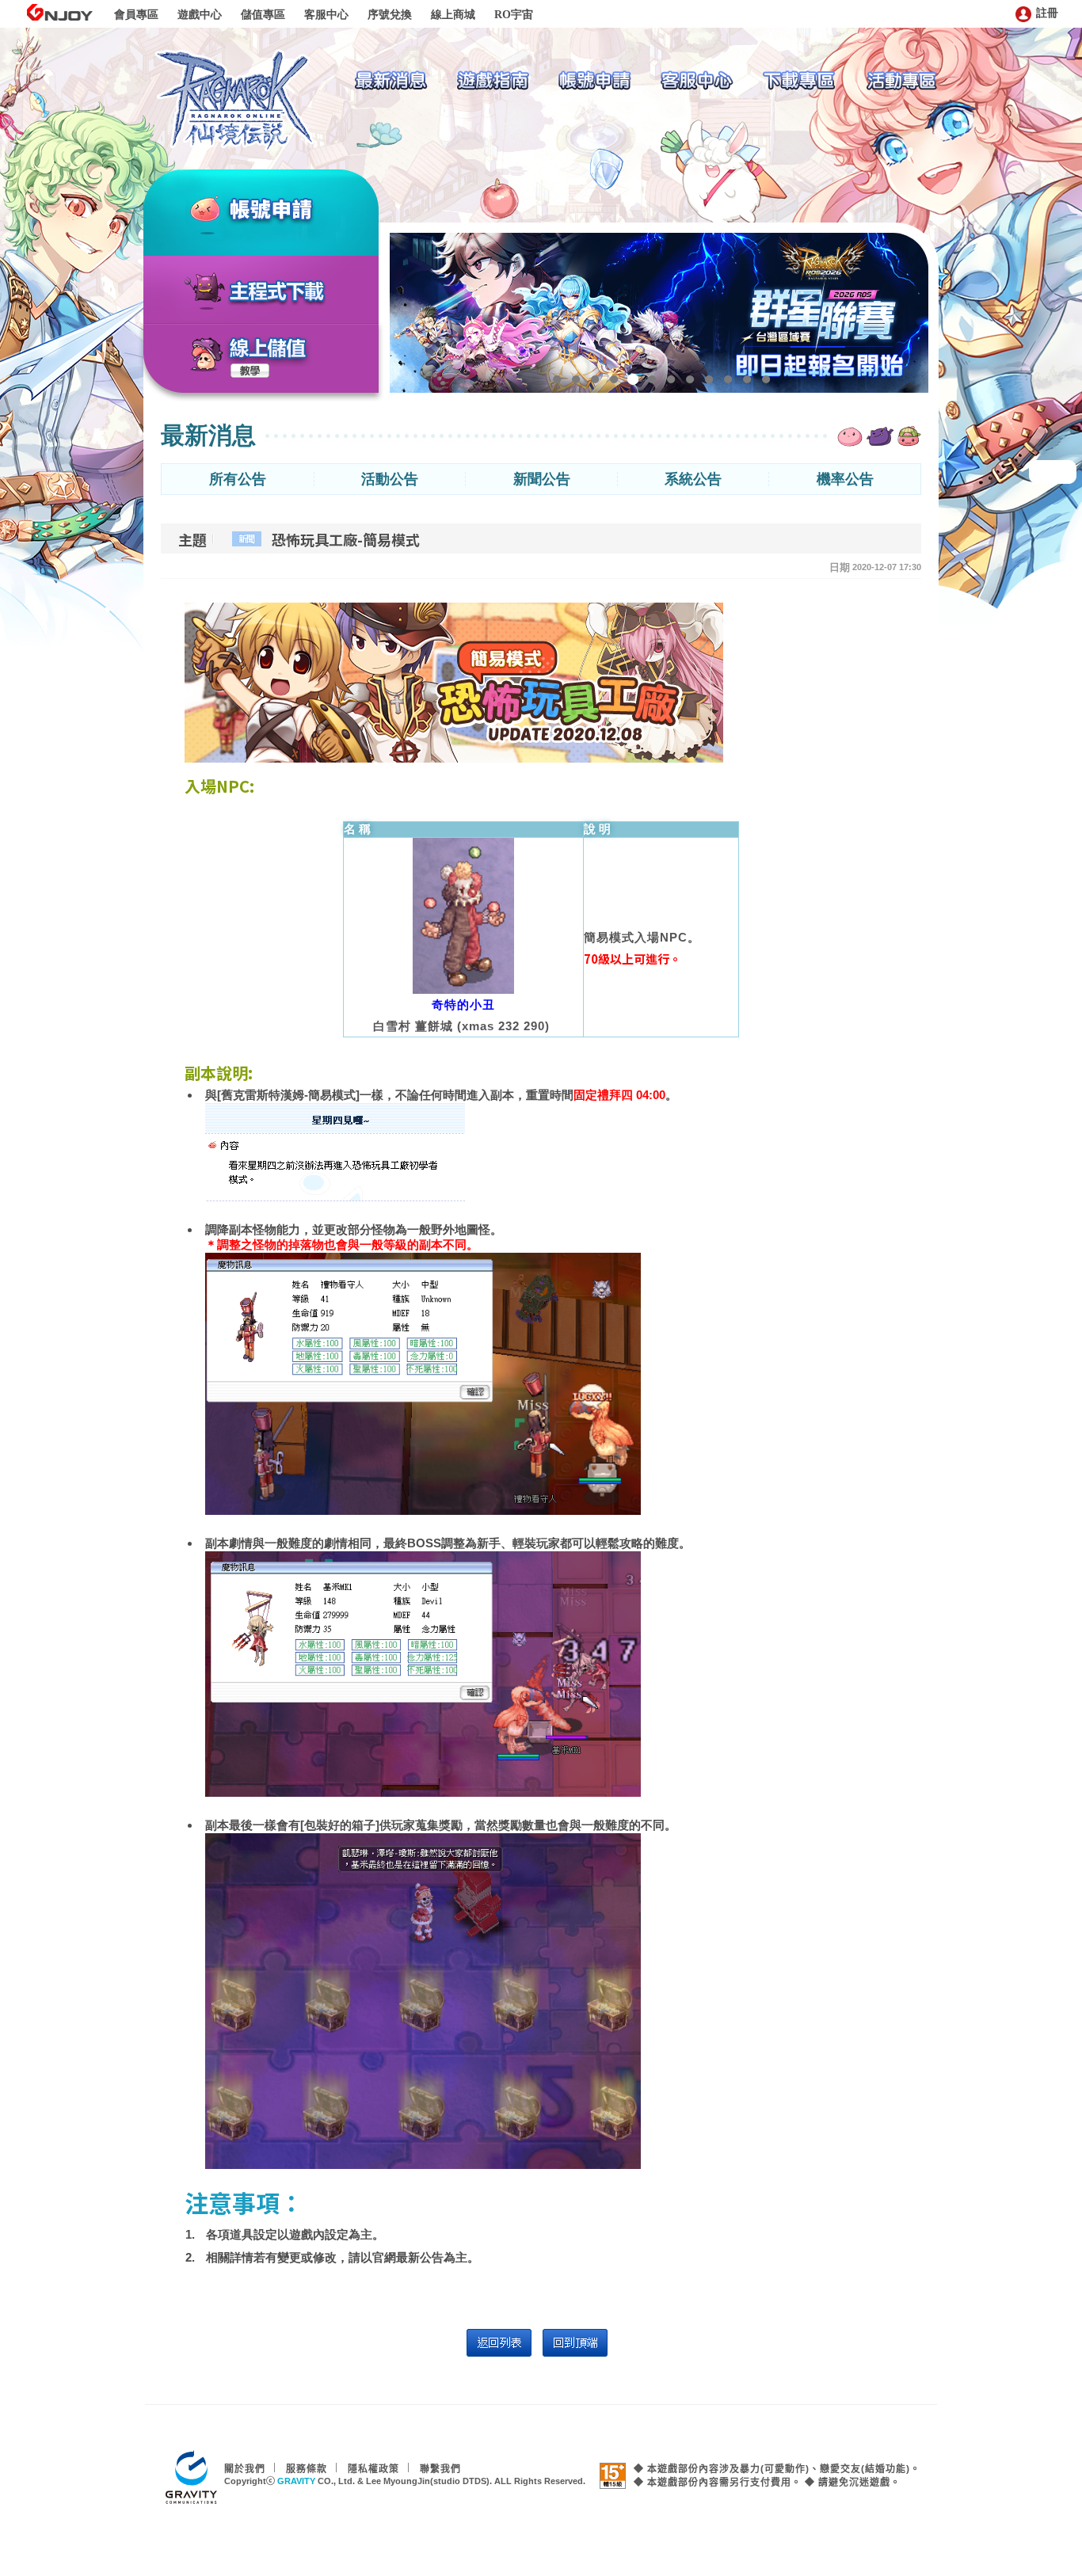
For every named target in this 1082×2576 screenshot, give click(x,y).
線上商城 (453, 15)
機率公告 (845, 479)
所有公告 (238, 479)
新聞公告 (542, 479)
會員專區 (136, 15)
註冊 (1047, 13)
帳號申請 (291, 211)
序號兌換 (390, 15)
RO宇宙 (514, 15)
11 (747, 379)
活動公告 (390, 479)
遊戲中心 (200, 15)
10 (728, 379)
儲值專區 (263, 15)
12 (766, 379)
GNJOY (59, 12)
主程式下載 (277, 292)
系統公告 (693, 479)
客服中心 (326, 15)
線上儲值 (269, 348)
